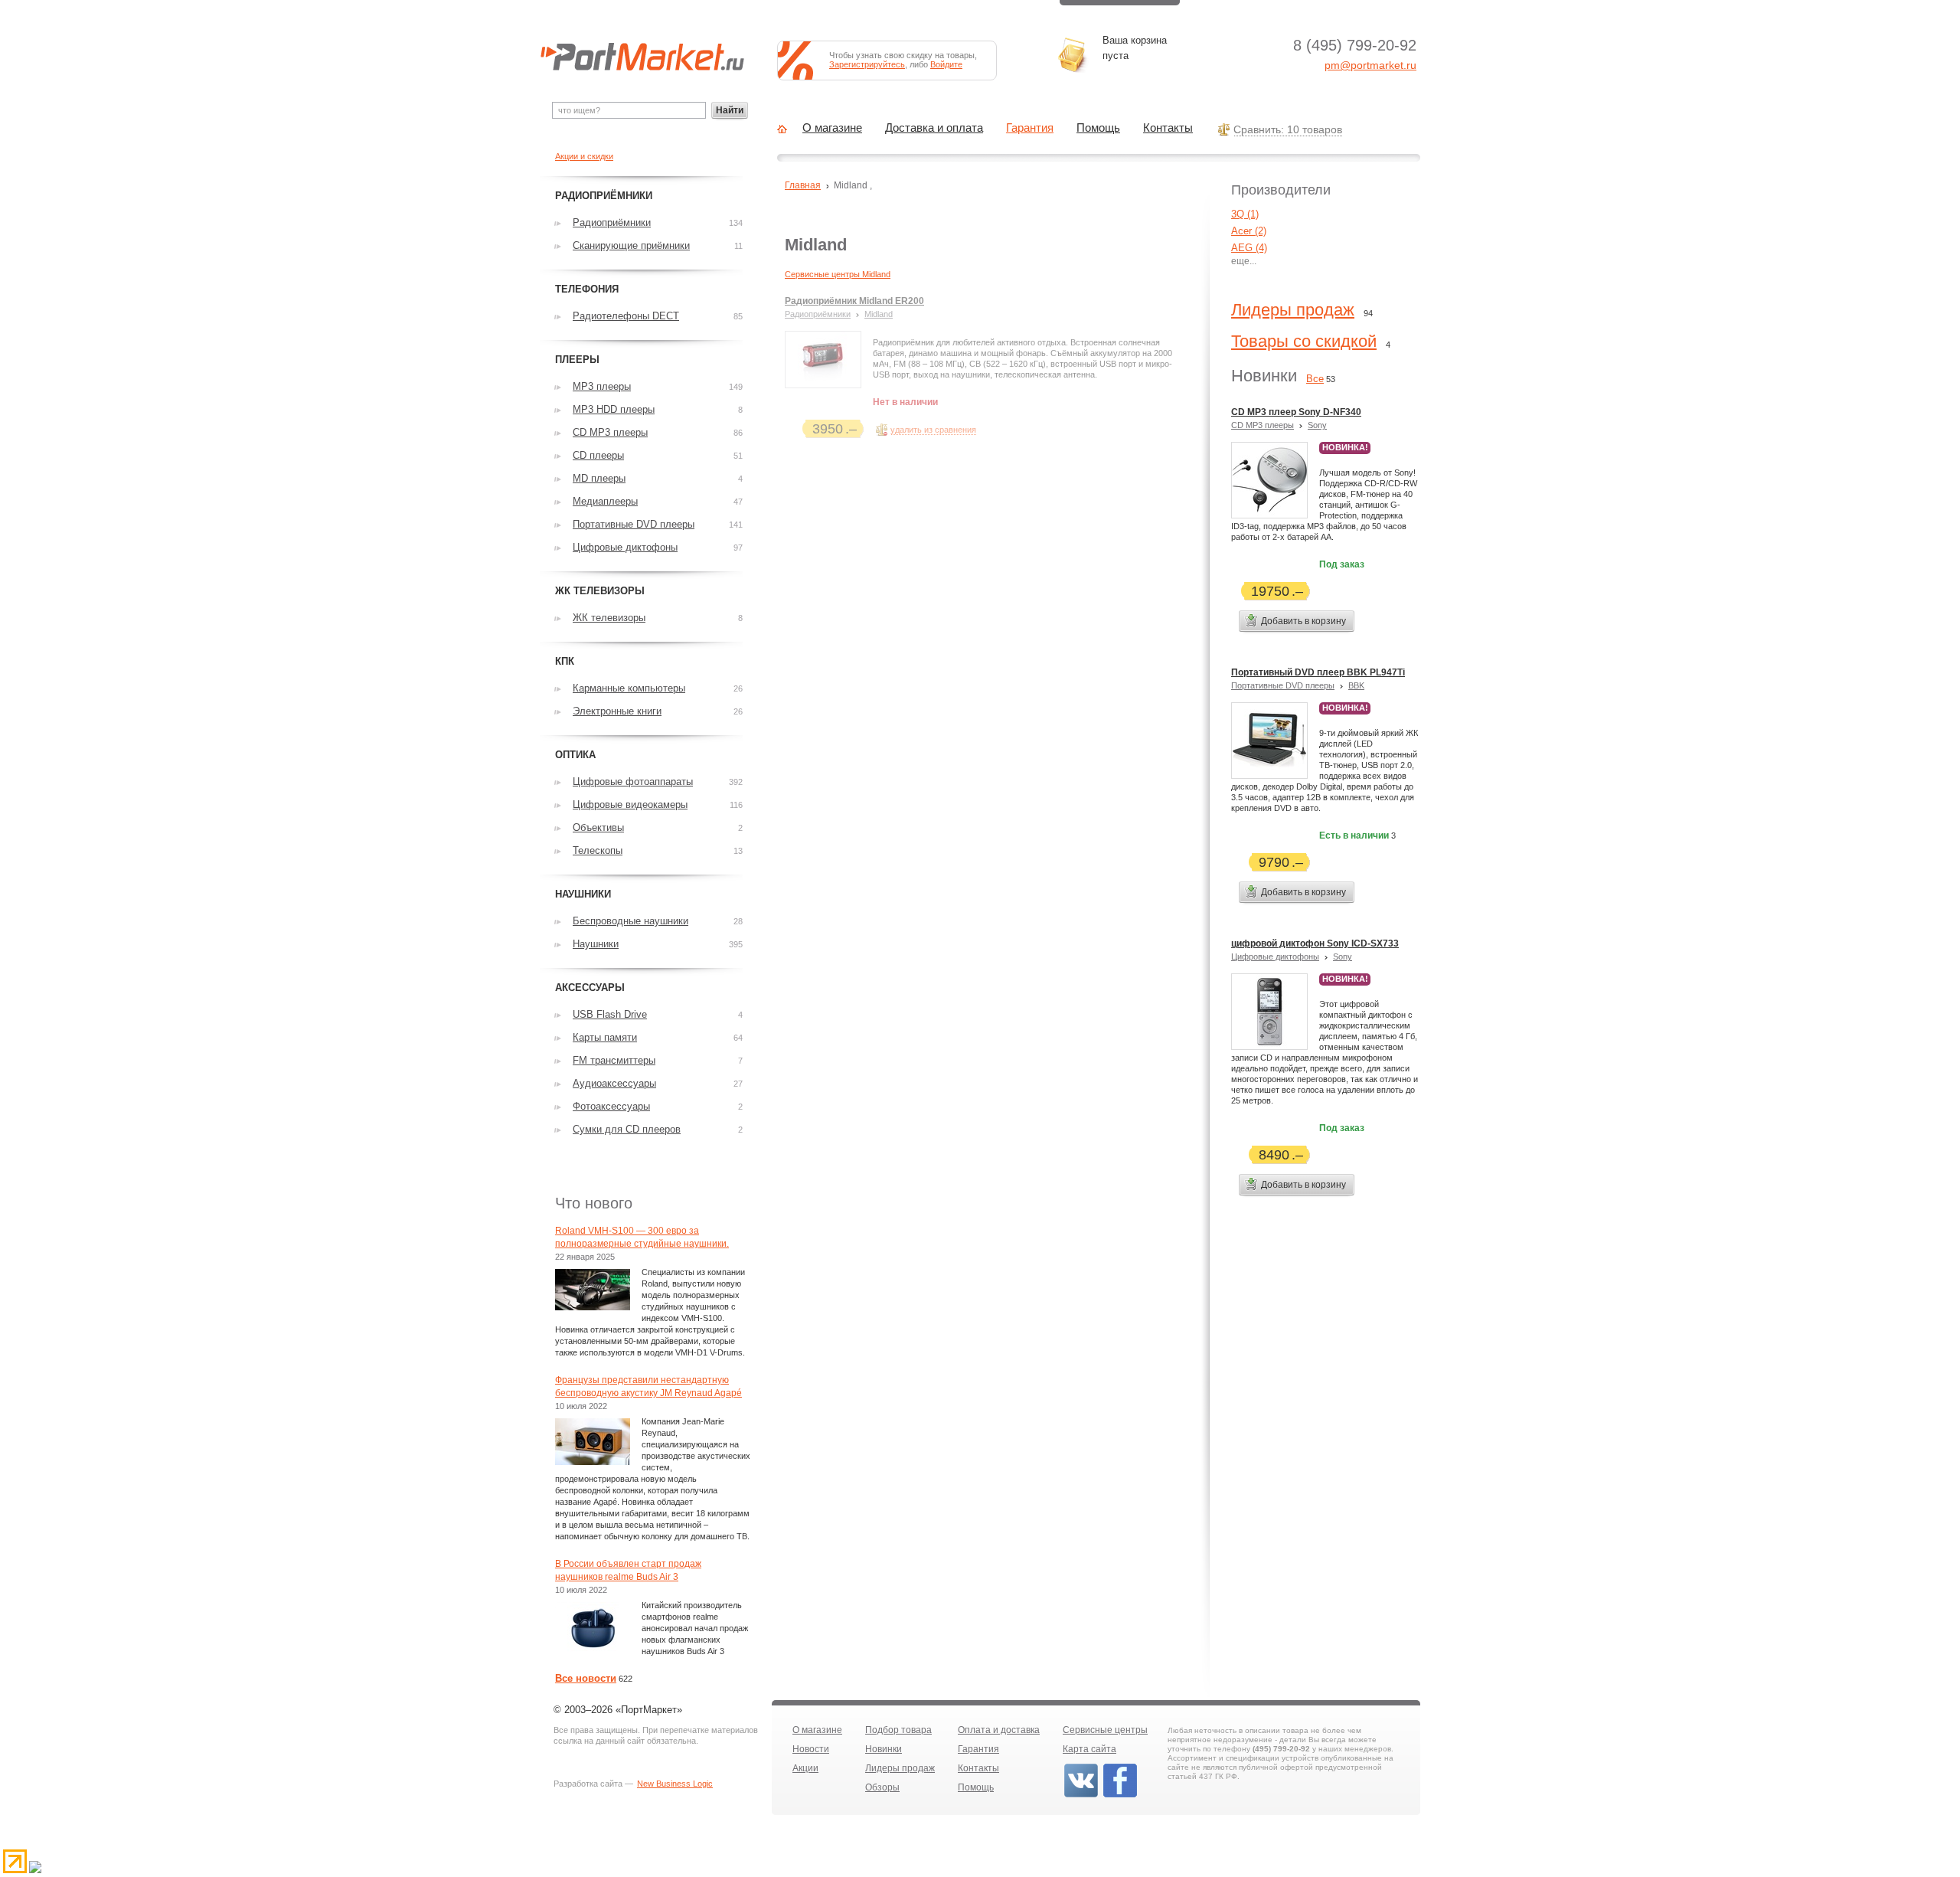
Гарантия (1030, 128)
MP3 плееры (602, 386)
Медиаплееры (605, 501)
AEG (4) (1249, 248)
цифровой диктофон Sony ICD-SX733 (1315, 943)
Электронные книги (617, 711)
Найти (730, 110)
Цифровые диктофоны (1275, 956)
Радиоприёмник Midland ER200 (854, 301)
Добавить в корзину (1303, 621)
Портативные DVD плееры (1283, 685)
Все (1315, 379)
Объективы (598, 827)
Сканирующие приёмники (631, 245)
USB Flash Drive (610, 1014)
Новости (811, 1749)
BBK (1356, 685)
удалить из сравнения (933, 430)
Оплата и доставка (999, 1730)
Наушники (596, 944)
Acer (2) (1249, 231)
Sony (1317, 425)
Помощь (1098, 128)
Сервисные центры (1105, 1730)
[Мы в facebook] (1120, 1796)
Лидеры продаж (1293, 310)
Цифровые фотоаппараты (633, 782)
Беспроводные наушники (630, 921)
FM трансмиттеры (614, 1060)
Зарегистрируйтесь (867, 64)
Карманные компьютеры (629, 688)
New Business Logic (675, 1784)
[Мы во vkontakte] (1081, 1796)
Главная (803, 185)
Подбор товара (898, 1730)
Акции (805, 1768)
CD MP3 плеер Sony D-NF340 (1296, 412)
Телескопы (598, 850)
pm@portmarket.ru (1370, 65)
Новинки (884, 1749)
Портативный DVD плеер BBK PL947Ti (1318, 672)
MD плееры (599, 478)
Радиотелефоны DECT (626, 316)
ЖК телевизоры (609, 618)
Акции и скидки (584, 156)
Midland (879, 314)
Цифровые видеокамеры (630, 804)
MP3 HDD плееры (614, 409)
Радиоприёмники (818, 314)
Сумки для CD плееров (627, 1129)
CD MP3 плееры (1263, 425)
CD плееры (598, 455)
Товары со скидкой (1304, 341)
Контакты (1168, 128)
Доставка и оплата (934, 128)
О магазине (832, 128)
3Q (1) (1245, 214)
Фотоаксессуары (611, 1106)
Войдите (946, 64)
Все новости (586, 1678)
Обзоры (882, 1787)
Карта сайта (1089, 1749)
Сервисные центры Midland (838, 274)
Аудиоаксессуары (614, 1083)
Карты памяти (605, 1037)
